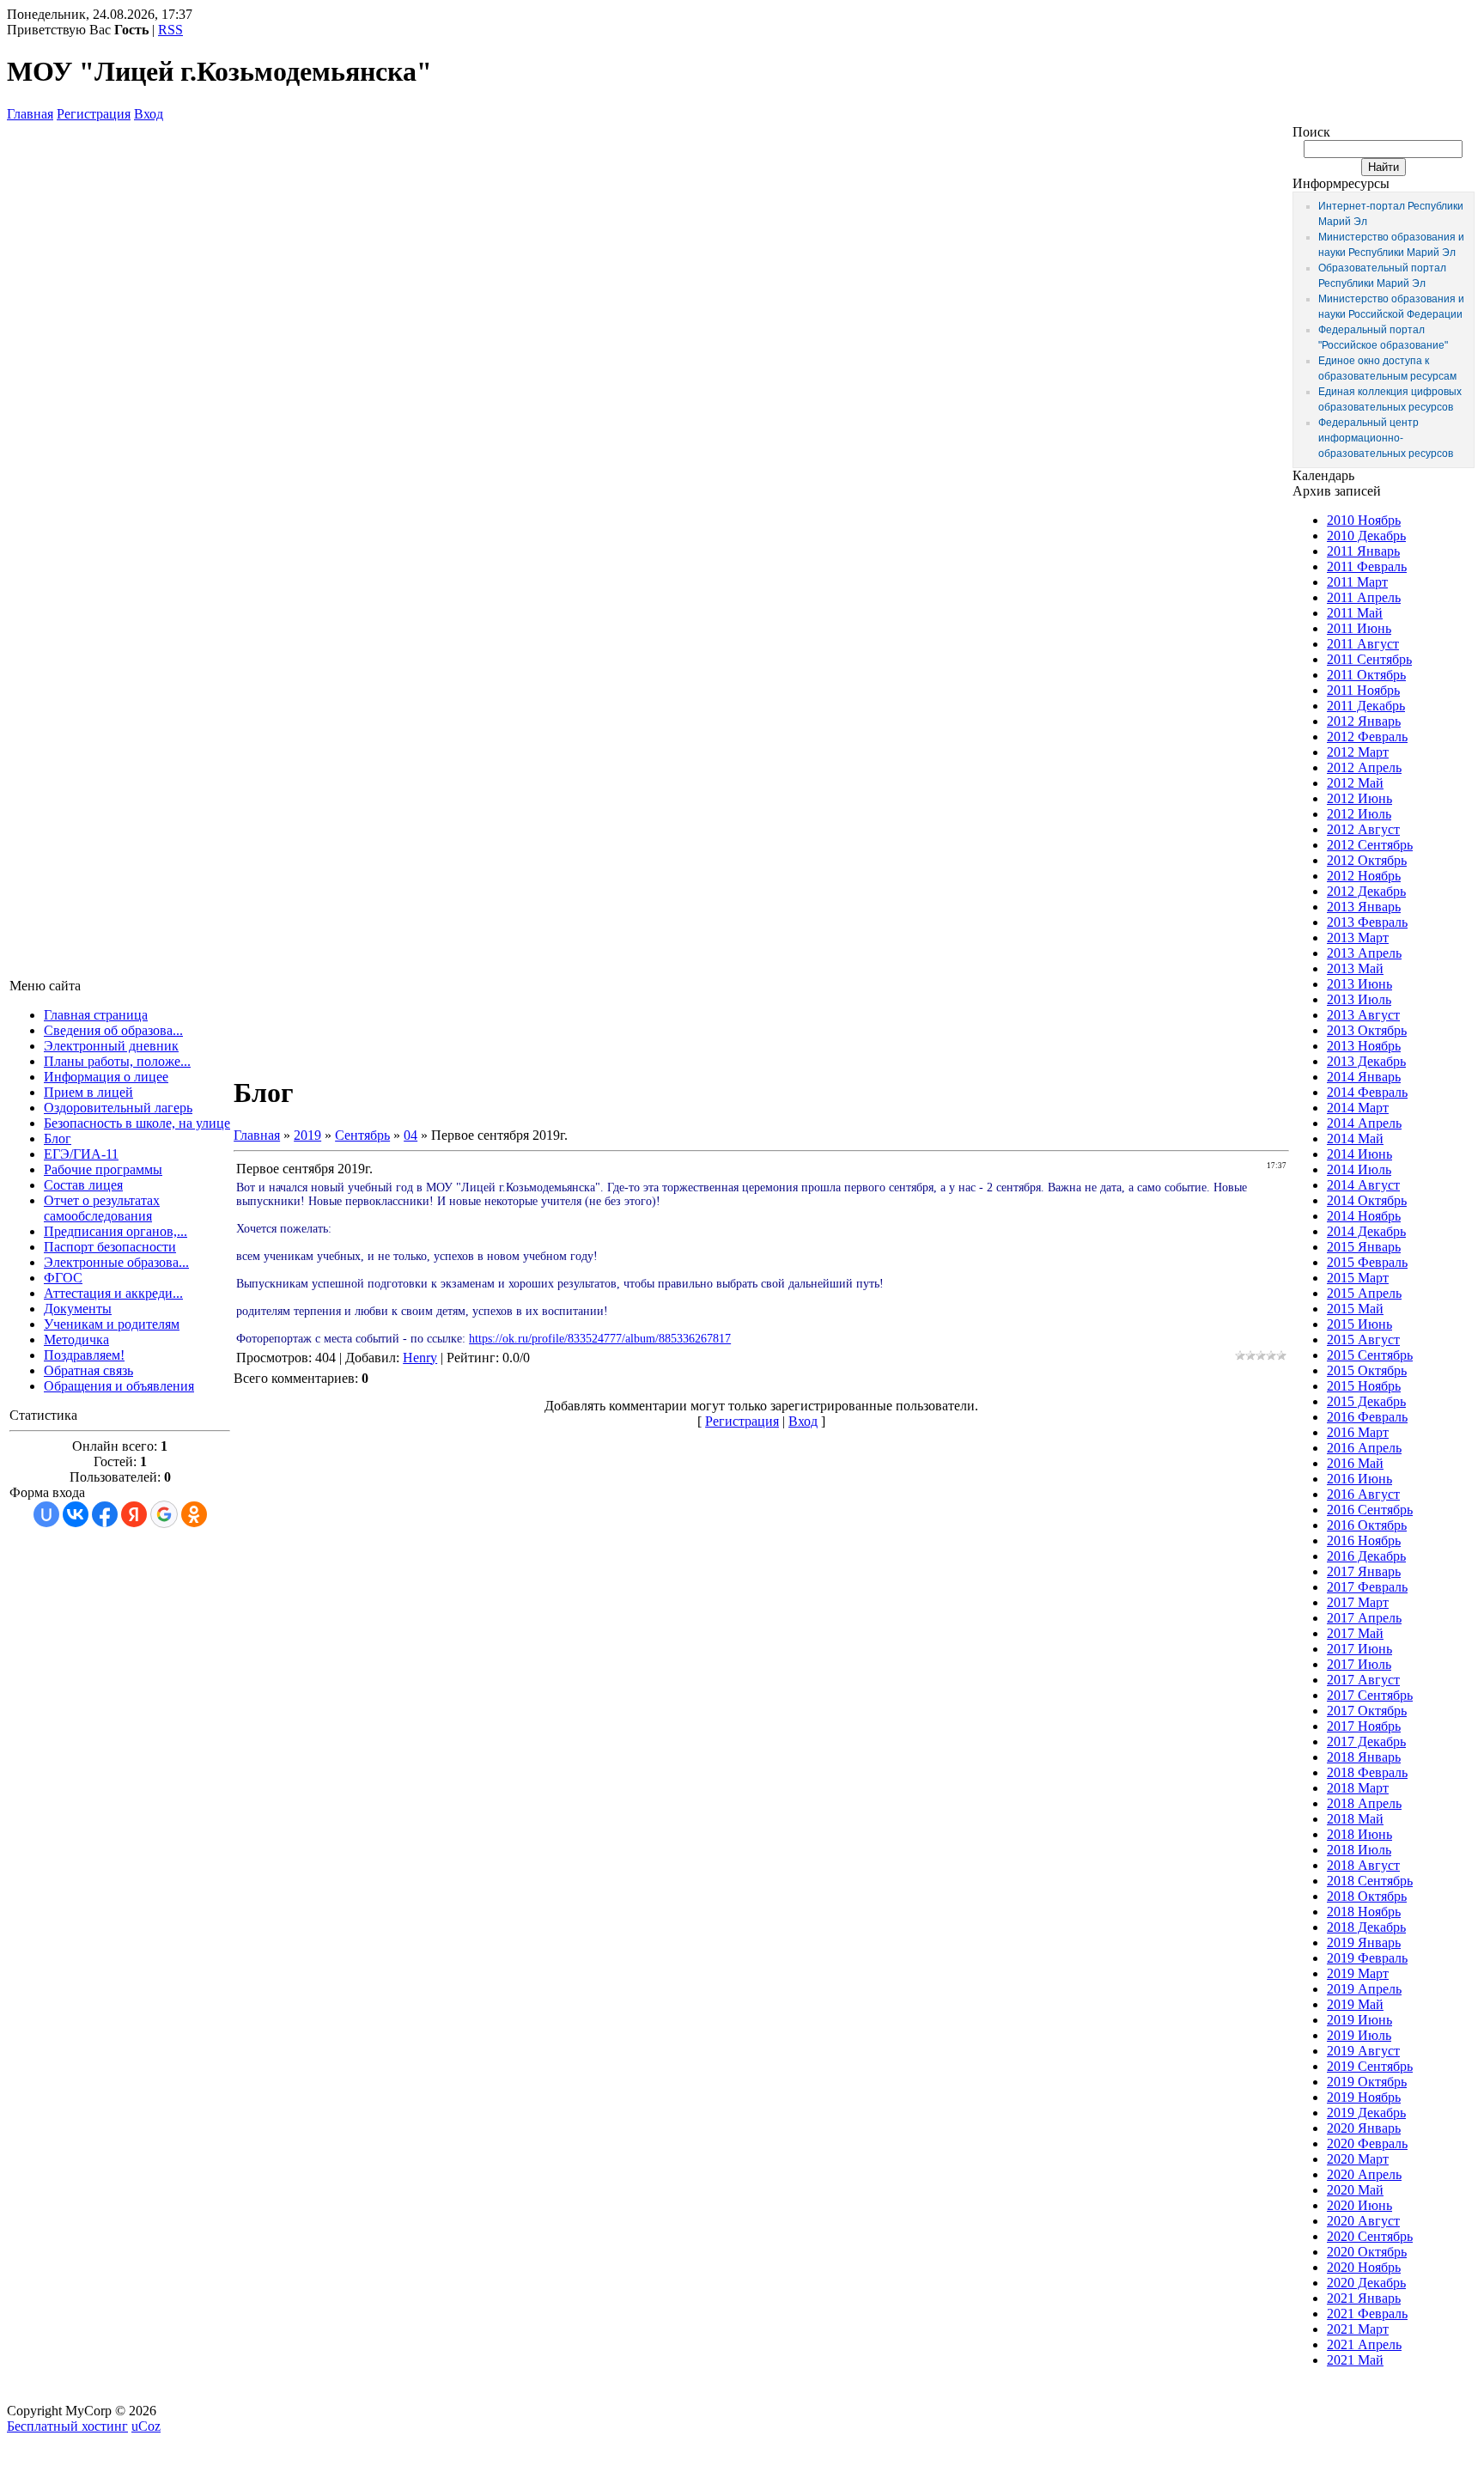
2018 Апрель (1364, 1803)
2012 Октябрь (1367, 860)
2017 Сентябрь (1370, 1695)
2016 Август (1363, 1494)
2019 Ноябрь (1364, 2097)
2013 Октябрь (1367, 1030)
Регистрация (94, 114)
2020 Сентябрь (1370, 2236)
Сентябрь (362, 1135)
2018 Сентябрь (1370, 1881)
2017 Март (1358, 1602)
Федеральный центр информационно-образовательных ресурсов (1386, 438)
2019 (307, 1135)
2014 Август (1363, 1185)
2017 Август (1363, 1680)
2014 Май (1355, 1139)
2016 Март (1358, 1432)
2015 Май (1355, 1309)
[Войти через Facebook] (105, 1514)
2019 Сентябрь (1370, 2066)
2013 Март (1358, 938)
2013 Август (1363, 1015)
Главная (30, 114)
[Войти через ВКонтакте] (76, 1514)
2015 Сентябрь (1370, 1355)
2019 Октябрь (1367, 2082)
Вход (149, 114)
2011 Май (1355, 613)
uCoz (146, 2426)
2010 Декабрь (1366, 536)
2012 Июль (1359, 814)
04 (411, 1135)
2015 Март (1358, 1278)
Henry (420, 1358)
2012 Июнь (1359, 798)
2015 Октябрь (1367, 1370)
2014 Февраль (1367, 1092)
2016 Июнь (1359, 1479)
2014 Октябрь (1367, 1200)
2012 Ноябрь (1364, 876)
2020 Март (1358, 2159)
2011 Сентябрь (1369, 659)
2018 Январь (1364, 1757)
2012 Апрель (1364, 767)
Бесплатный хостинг (67, 2426)
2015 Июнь (1359, 1324)
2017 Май (1355, 1633)
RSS (170, 30)
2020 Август (1363, 2221)
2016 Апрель (1364, 1448)
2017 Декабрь (1366, 1741)
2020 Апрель (1364, 2174)
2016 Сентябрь (1370, 1510)
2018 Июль (1359, 1850)
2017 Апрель (1364, 1618)
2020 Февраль (1367, 2143)
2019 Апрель (1364, 1989)
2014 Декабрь (1366, 1231)
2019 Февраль (1367, 1958)
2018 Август (1363, 1865)
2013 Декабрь (1366, 1061)
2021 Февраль (1367, 2314)
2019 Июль (1359, 2035)
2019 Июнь (1359, 2020)
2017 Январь (1364, 1571)
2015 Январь (1364, 1247)
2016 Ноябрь (1364, 1540)
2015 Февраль (1367, 1262)
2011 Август (1363, 644)
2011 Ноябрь (1363, 690)
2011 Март (1357, 582)
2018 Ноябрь (1364, 1912)
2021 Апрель (1364, 2344)
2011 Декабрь (1366, 706)
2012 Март (1358, 752)
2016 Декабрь (1366, 1556)
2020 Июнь (1359, 2205)
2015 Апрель (1364, 1293)
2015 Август (1363, 1340)
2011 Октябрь (1366, 675)
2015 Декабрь (1366, 1401)
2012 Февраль (1367, 737)
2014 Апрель (1364, 1123)
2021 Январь (1364, 2298)
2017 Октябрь (1367, 1711)
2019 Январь (1364, 1942)
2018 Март (1358, 1788)
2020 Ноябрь (1364, 2267)
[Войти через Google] (164, 1514)
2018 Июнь (1359, 1834)
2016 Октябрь (1367, 1525)
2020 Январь (1364, 2128)
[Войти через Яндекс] (134, 1514)
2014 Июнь (1359, 1154)
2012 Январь (1364, 721)
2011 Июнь (1359, 628)
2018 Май (1355, 1819)
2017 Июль (1359, 1664)
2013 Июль (1359, 999)
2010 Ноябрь (1364, 520)
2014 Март (1358, 1108)
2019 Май (1355, 2004)
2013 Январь (1364, 907)
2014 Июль (1359, 1169)
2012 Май (1355, 783)
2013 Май (1355, 968)
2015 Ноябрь (1364, 1386)
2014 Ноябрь (1364, 1216)
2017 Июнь (1359, 1649)
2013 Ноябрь (1364, 1046)
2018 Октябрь (1367, 1896)
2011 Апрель (1364, 597)
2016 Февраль (1367, 1417)
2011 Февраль (1367, 566)
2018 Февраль (1367, 1772)
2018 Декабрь (1366, 1927)
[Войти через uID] (46, 1514)
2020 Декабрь (1366, 2283)
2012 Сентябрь (1370, 845)
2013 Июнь (1359, 984)
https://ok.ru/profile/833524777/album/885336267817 (600, 1339)
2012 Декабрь (1366, 891)
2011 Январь (1363, 551)
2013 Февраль (1367, 922)
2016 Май (1355, 1463)
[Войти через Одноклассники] (194, 1514)
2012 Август (1363, 829)
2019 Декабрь (1366, 2113)
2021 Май (1355, 2360)
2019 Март (1358, 1973)
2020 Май (1355, 2190)
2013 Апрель (1364, 953)
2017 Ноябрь (1364, 1726)
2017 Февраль (1367, 1587)
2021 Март (1358, 2329)
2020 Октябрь (1367, 2252)
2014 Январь (1364, 1077)
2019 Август (1363, 2051)
